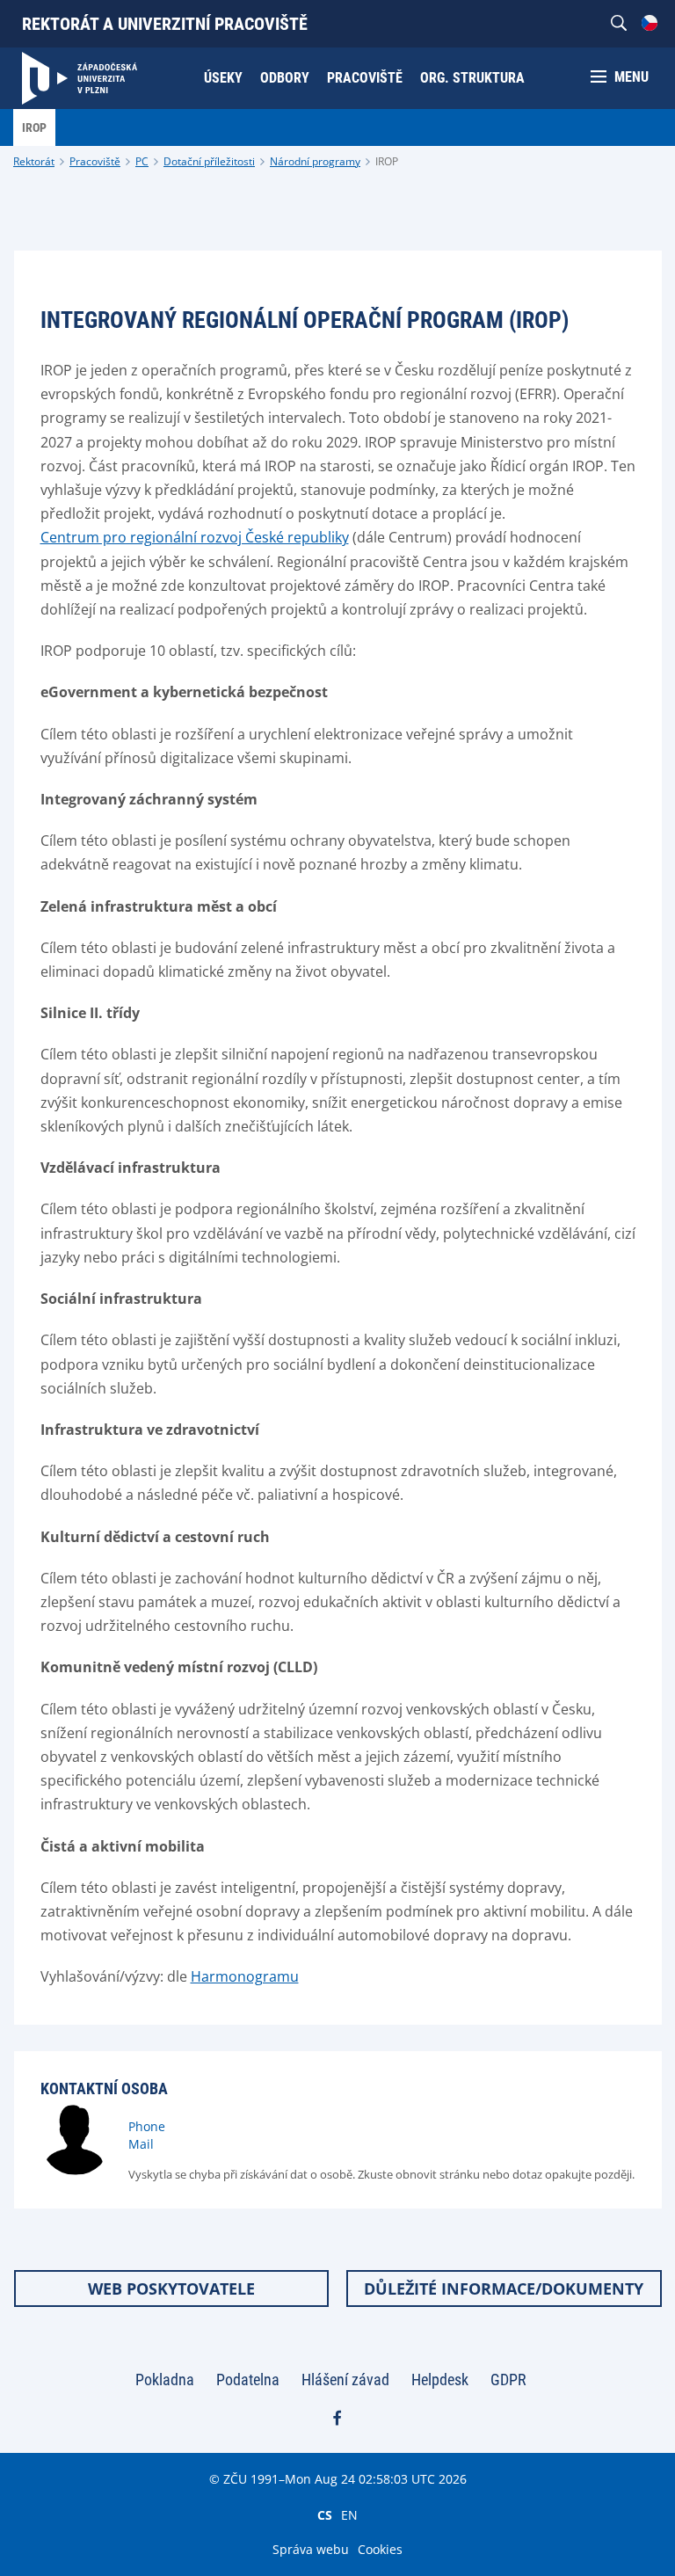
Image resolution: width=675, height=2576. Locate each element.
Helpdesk (440, 2380)
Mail (141, 2144)
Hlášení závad (345, 2380)
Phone (147, 2126)
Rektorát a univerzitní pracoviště (165, 24)
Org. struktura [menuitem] (472, 78)
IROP (387, 161)
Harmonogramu (245, 1976)
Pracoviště (95, 161)
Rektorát (34, 161)
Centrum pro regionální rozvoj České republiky (195, 537)
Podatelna (248, 2380)
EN (349, 2514)
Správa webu (311, 2549)
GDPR (508, 2380)
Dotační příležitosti (209, 161)
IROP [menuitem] (34, 127)
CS (325, 2514)
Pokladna (165, 2380)
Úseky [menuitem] (223, 78)
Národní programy (315, 161)
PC (142, 161)
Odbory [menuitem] (285, 78)
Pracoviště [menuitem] (365, 78)
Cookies (380, 2549)
